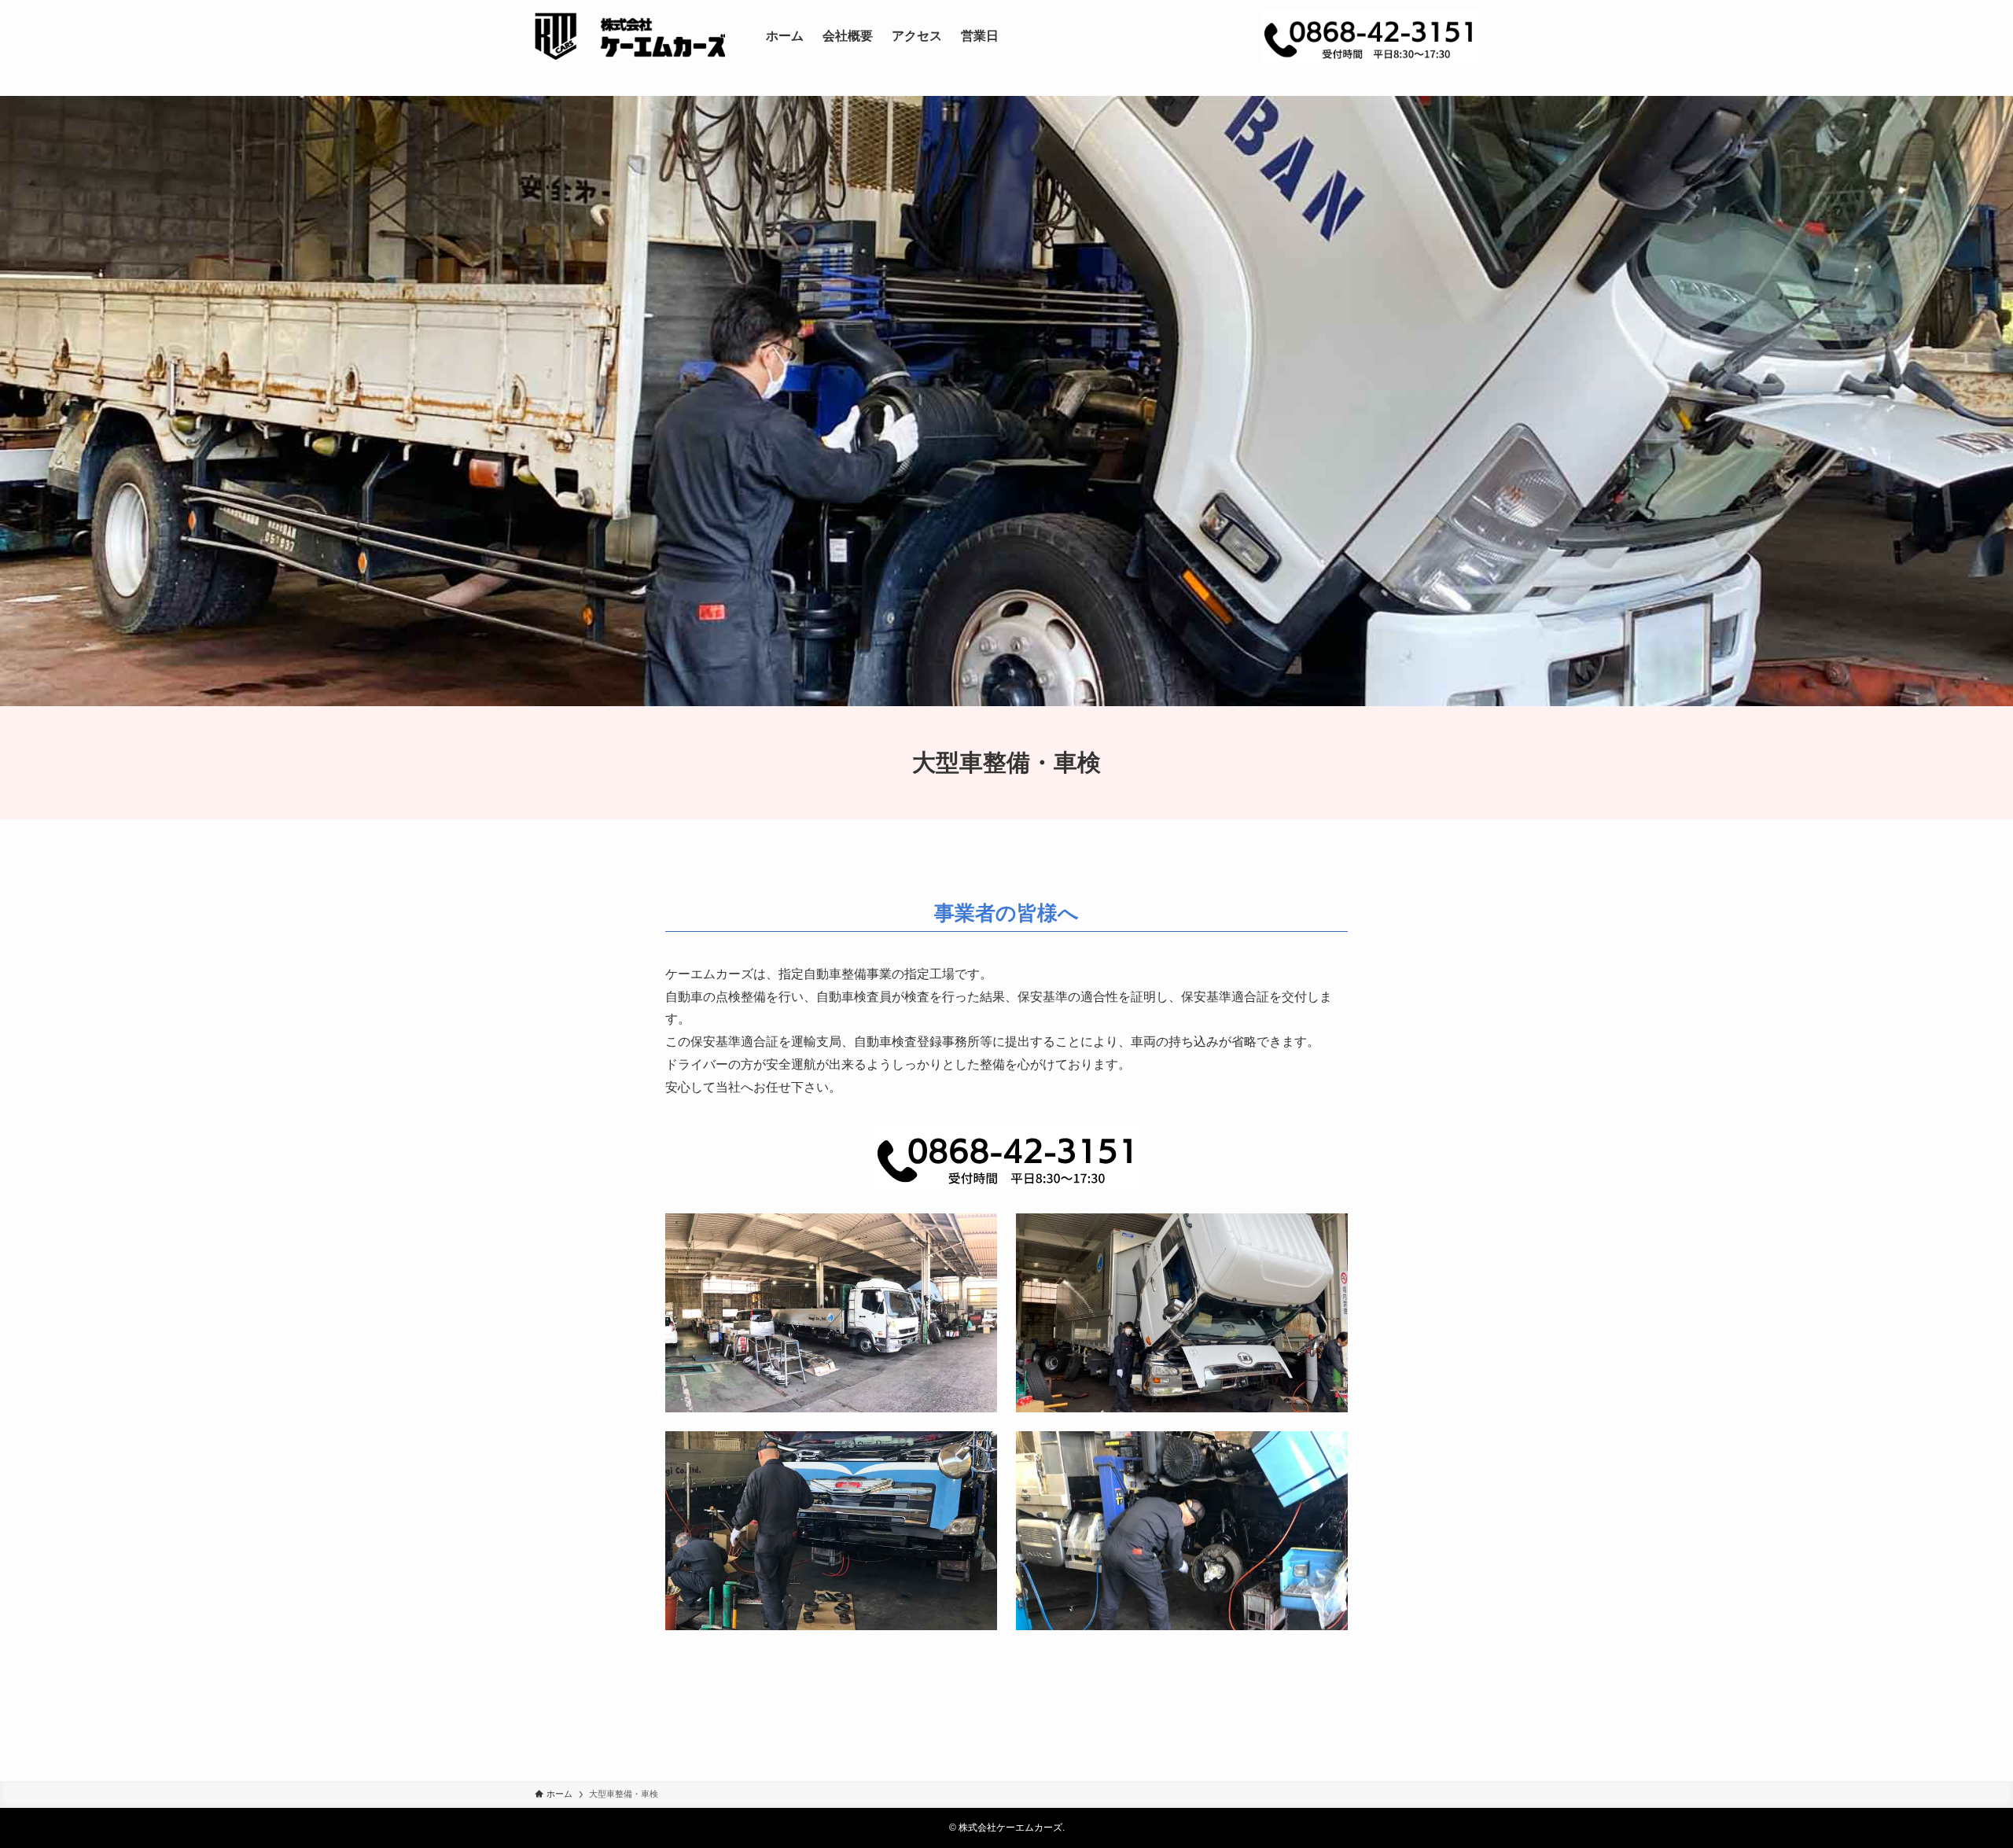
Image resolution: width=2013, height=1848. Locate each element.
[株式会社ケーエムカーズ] (630, 36)
